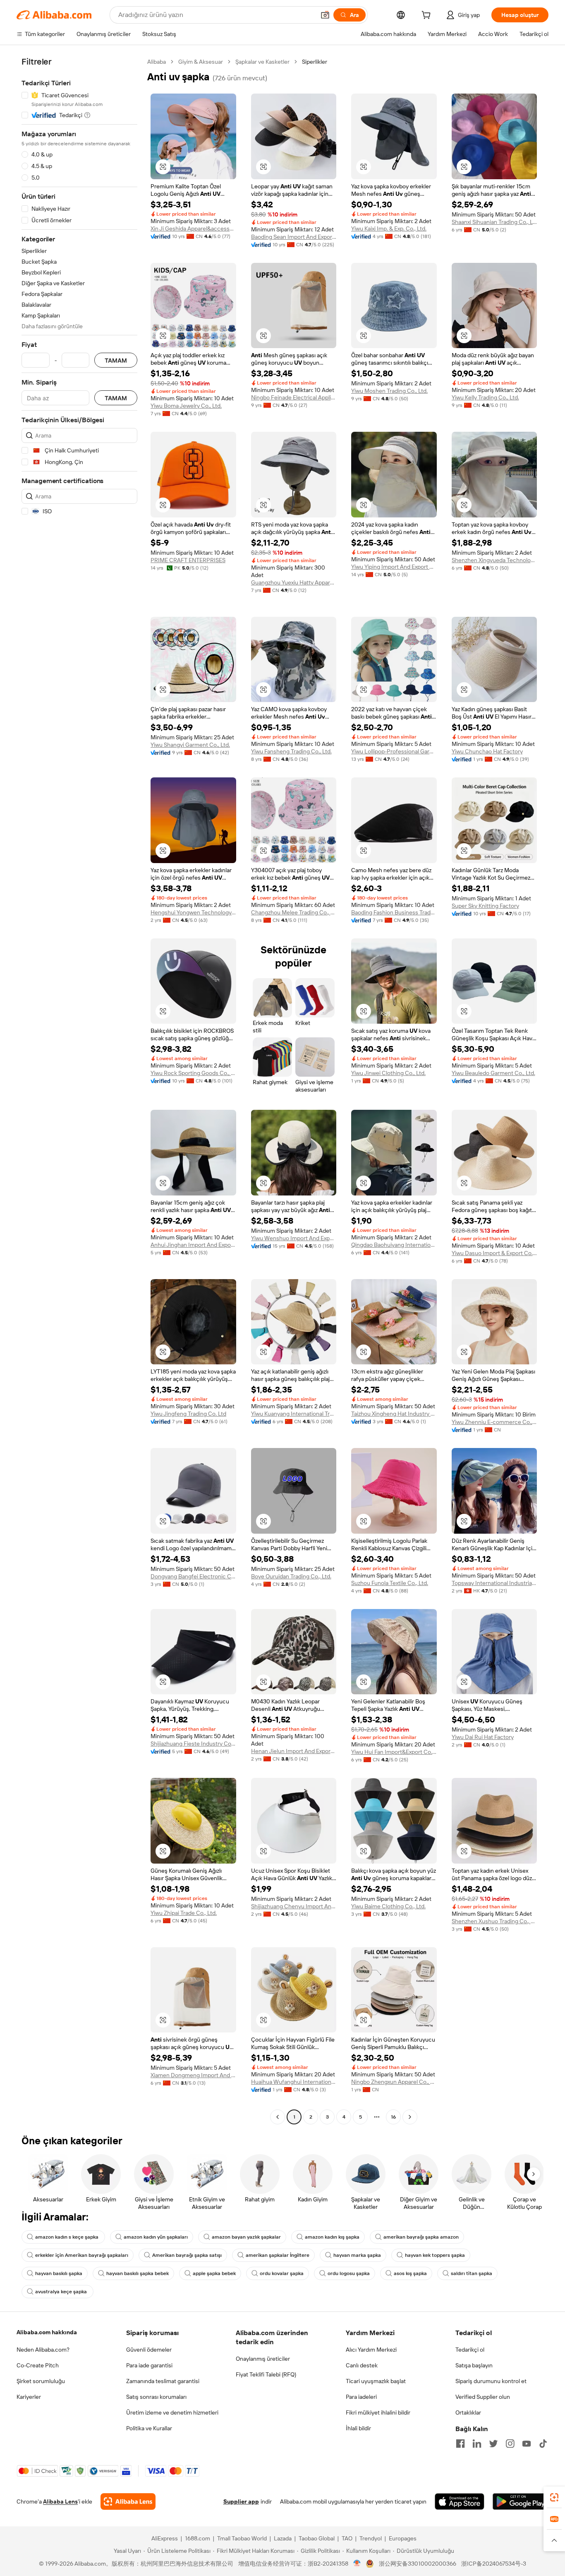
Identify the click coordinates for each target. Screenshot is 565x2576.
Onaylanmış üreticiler (263, 2359)
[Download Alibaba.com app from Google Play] (521, 2501)
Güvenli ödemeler (149, 2350)
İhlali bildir (358, 2428)
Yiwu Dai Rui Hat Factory (483, 1737)
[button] (325, 15)
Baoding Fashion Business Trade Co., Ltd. (394, 912)
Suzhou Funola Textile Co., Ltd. (390, 1583)
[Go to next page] (410, 2117)
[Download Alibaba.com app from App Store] (460, 2501)
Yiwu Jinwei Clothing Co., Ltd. (388, 1073)
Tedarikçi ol (470, 2350)
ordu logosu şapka (349, 2273)
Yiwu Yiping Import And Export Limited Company (394, 567)
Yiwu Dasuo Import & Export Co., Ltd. (494, 1253)
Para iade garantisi (149, 2365)
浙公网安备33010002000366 (418, 2564)
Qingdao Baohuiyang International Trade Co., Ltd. (394, 1245)
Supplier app (241, 2501)
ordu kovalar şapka (282, 2273)
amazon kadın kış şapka (332, 2237)
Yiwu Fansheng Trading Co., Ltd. (291, 751)
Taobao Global (317, 2538)
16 (393, 2117)
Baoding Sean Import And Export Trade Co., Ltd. (294, 237)
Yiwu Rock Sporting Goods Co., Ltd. (193, 1073)
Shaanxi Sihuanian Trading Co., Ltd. (494, 222)
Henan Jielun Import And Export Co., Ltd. (294, 1751)
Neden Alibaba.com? (43, 2350)
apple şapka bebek (214, 2273)
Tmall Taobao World (242, 2538)
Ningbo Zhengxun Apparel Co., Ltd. (394, 2082)
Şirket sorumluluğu (41, 2381)
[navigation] (79, 1090)
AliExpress (165, 2538)
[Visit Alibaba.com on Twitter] (493, 2444)
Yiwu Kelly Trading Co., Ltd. (485, 397)
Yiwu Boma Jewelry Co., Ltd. (186, 406)
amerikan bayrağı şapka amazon (421, 2237)
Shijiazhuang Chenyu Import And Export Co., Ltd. (294, 1906)
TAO (347, 2538)
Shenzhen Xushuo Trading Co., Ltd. (494, 1921)
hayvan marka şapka (357, 2255)
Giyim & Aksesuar (201, 62)
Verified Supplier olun (483, 2397)
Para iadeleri (361, 2397)
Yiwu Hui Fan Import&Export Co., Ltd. (394, 1752)
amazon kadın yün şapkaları (156, 2237)
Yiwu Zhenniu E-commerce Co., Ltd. (494, 1422)
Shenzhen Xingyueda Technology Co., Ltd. (494, 560)
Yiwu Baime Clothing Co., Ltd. (388, 1906)
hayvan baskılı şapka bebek (138, 2273)
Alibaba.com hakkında (47, 2332)
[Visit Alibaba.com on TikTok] (543, 2444)
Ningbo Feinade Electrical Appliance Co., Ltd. (294, 397)
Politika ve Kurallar (149, 2428)
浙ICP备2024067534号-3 (494, 2564)
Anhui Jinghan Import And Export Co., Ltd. (193, 1245)
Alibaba (157, 62)
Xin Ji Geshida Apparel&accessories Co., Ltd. (193, 228)
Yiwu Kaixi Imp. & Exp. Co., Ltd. (389, 228)
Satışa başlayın (474, 2365)
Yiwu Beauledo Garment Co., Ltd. (493, 1073)
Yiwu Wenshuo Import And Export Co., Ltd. (294, 1238)
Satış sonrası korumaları (156, 2397)
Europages (403, 2538)
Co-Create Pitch (38, 2365)
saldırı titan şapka (472, 2273)
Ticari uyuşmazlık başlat (376, 2381)
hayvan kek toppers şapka (435, 2255)
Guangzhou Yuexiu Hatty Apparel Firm (294, 582)
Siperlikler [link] (315, 62)
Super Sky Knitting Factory (485, 906)
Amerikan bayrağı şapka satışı (187, 2255)
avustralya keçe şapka (62, 2292)
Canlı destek (362, 2365)
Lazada (283, 2538)
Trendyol (371, 2538)
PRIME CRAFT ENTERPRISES (188, 560)
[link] (554, 2497)
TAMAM (116, 360)
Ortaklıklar (468, 2412)
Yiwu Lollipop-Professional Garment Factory (394, 751)
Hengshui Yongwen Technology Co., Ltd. (193, 912)
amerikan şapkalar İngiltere (278, 2255)
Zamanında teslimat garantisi (163, 2381)
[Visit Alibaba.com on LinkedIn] (477, 2444)
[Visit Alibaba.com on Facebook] (460, 2444)
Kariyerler (29, 2397)
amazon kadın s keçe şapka (67, 2237)
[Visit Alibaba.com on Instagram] (510, 2444)
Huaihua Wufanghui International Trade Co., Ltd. (294, 2082)
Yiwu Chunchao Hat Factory (487, 751)
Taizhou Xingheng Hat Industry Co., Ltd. (394, 1414)
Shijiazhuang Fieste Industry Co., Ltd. (193, 1744)
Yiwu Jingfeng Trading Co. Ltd (188, 1414)
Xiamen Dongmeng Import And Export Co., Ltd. (193, 2075)
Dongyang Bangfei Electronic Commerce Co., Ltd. (193, 1576)
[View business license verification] (357, 2564)
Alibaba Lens (60, 2501)
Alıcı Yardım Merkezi (371, 2350)
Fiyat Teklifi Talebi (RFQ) (266, 2374)
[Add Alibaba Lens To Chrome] (128, 2501)
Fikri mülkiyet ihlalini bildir (378, 2412)
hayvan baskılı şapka (59, 2273)
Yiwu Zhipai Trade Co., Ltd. (184, 1913)
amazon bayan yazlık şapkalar (246, 2237)
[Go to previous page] (278, 2117)
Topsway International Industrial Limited (494, 1583)
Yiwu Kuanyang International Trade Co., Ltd (294, 1414)
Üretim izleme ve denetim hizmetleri (172, 2412)
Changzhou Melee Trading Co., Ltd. (294, 912)
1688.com (198, 2538)
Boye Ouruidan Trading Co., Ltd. (291, 1576)
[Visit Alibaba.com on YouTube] (527, 2444)
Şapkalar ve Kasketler (262, 62)
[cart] (428, 16)
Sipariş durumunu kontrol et (491, 2381)
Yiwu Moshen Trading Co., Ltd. (389, 391)
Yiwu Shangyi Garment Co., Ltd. (190, 745)
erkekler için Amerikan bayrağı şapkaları (82, 2255)
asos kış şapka (410, 2273)
